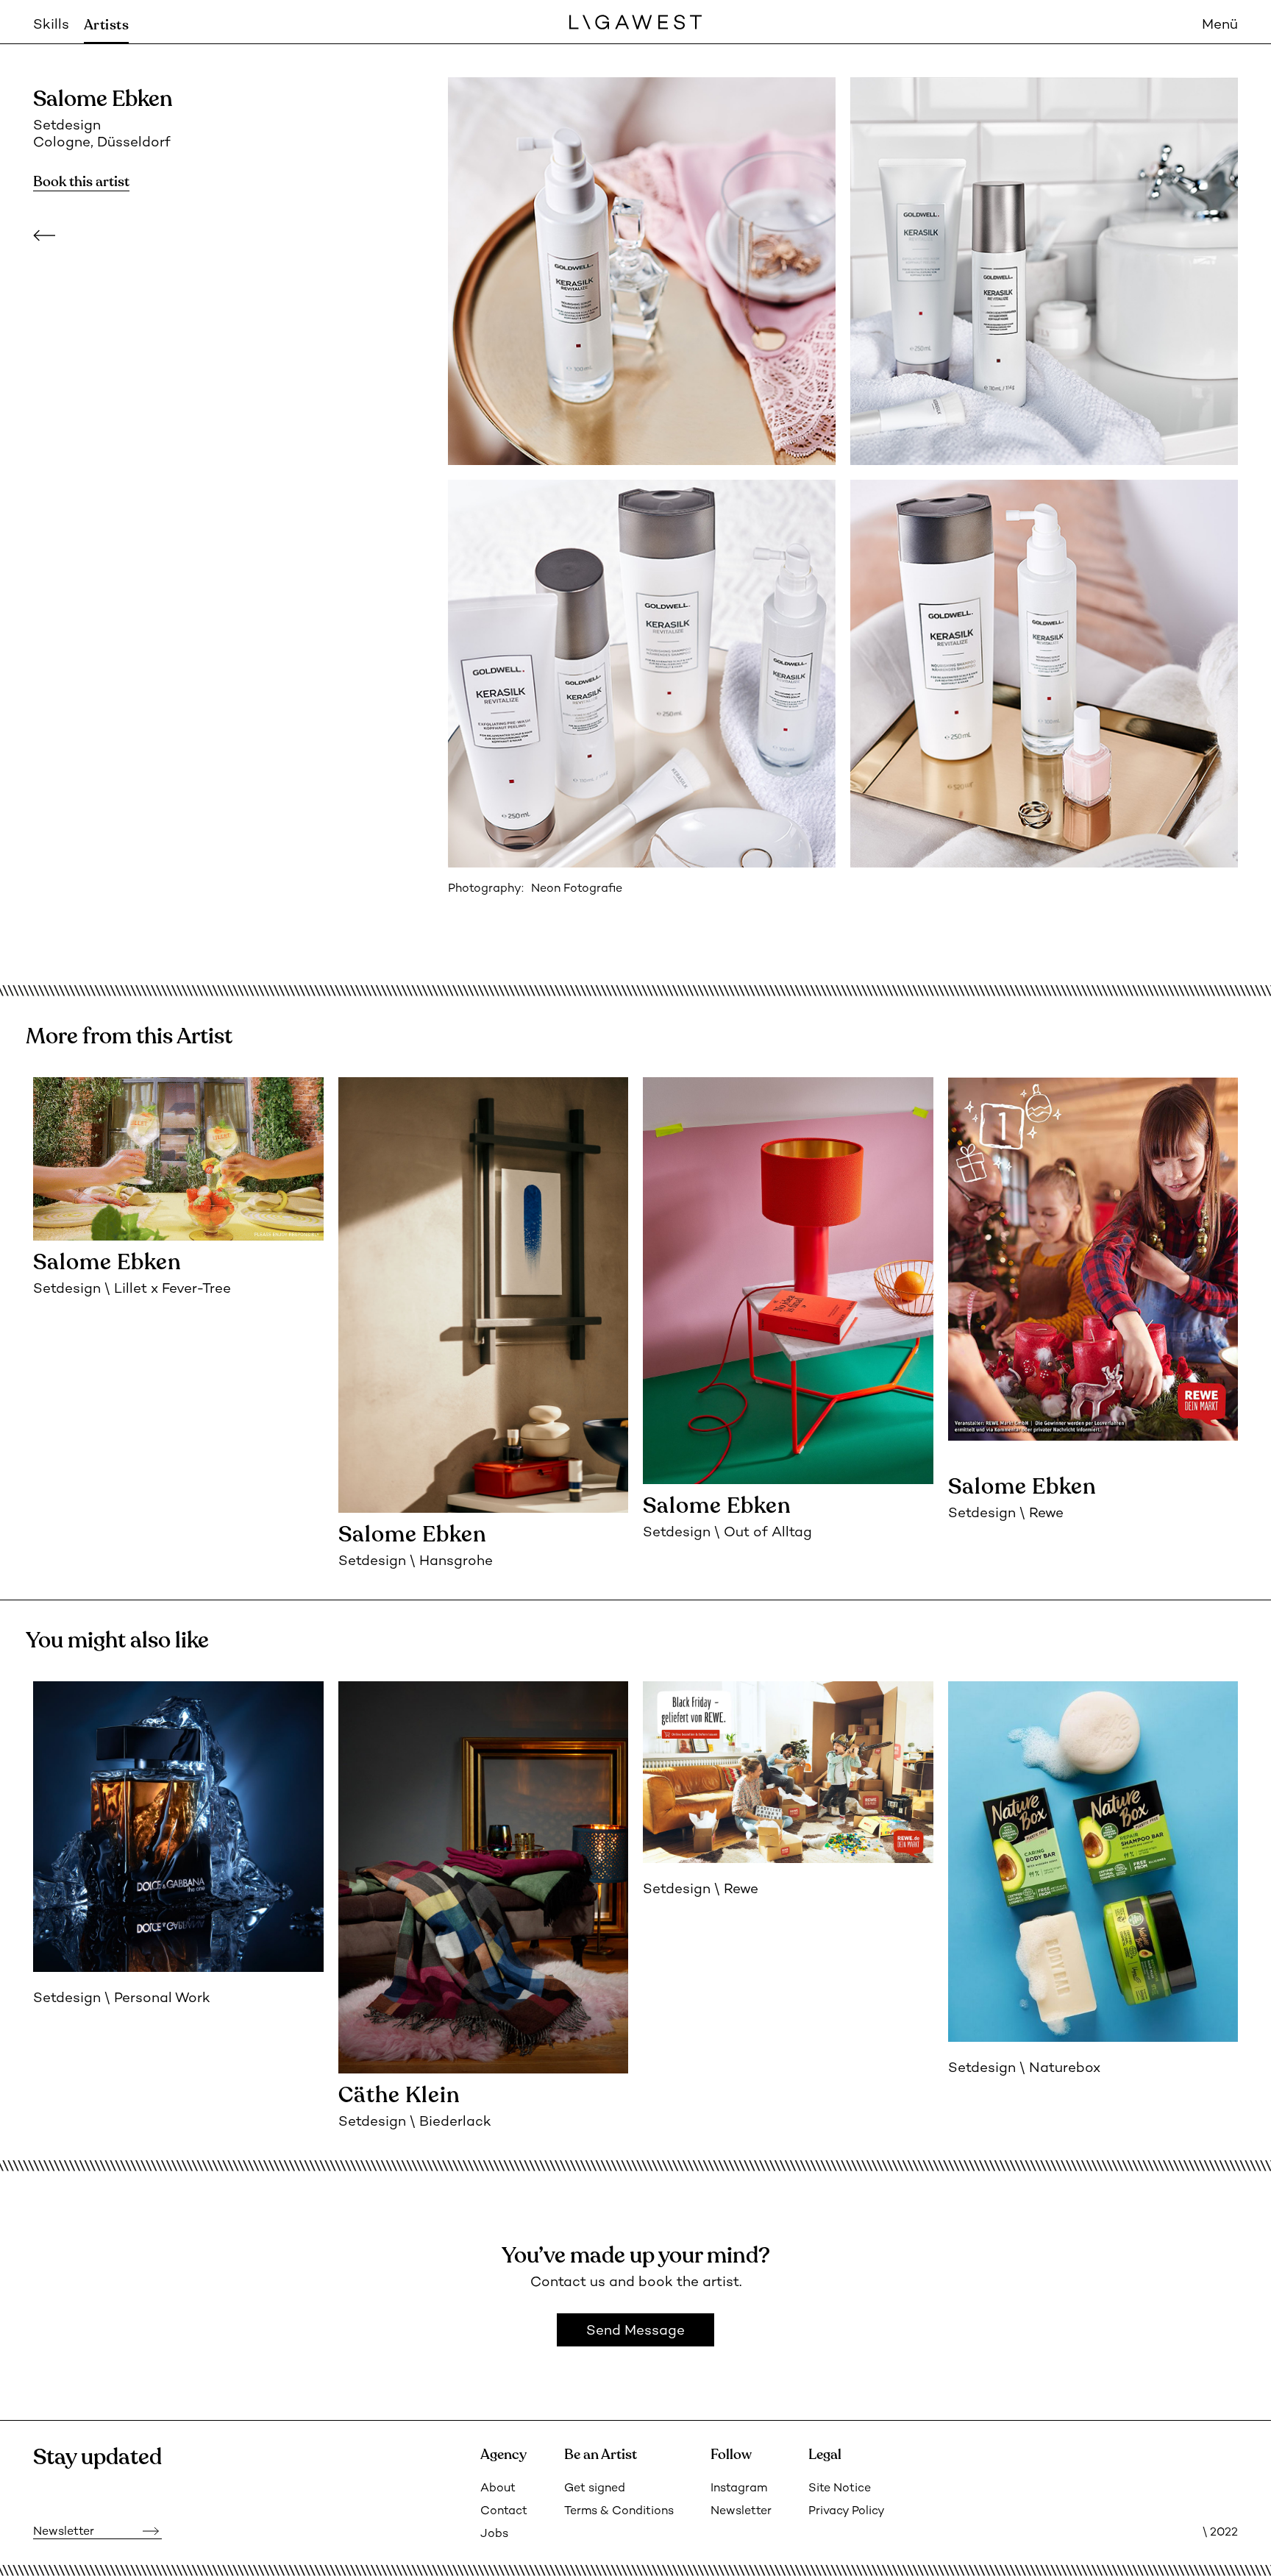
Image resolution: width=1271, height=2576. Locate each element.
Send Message (635, 2331)
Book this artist (81, 182)
